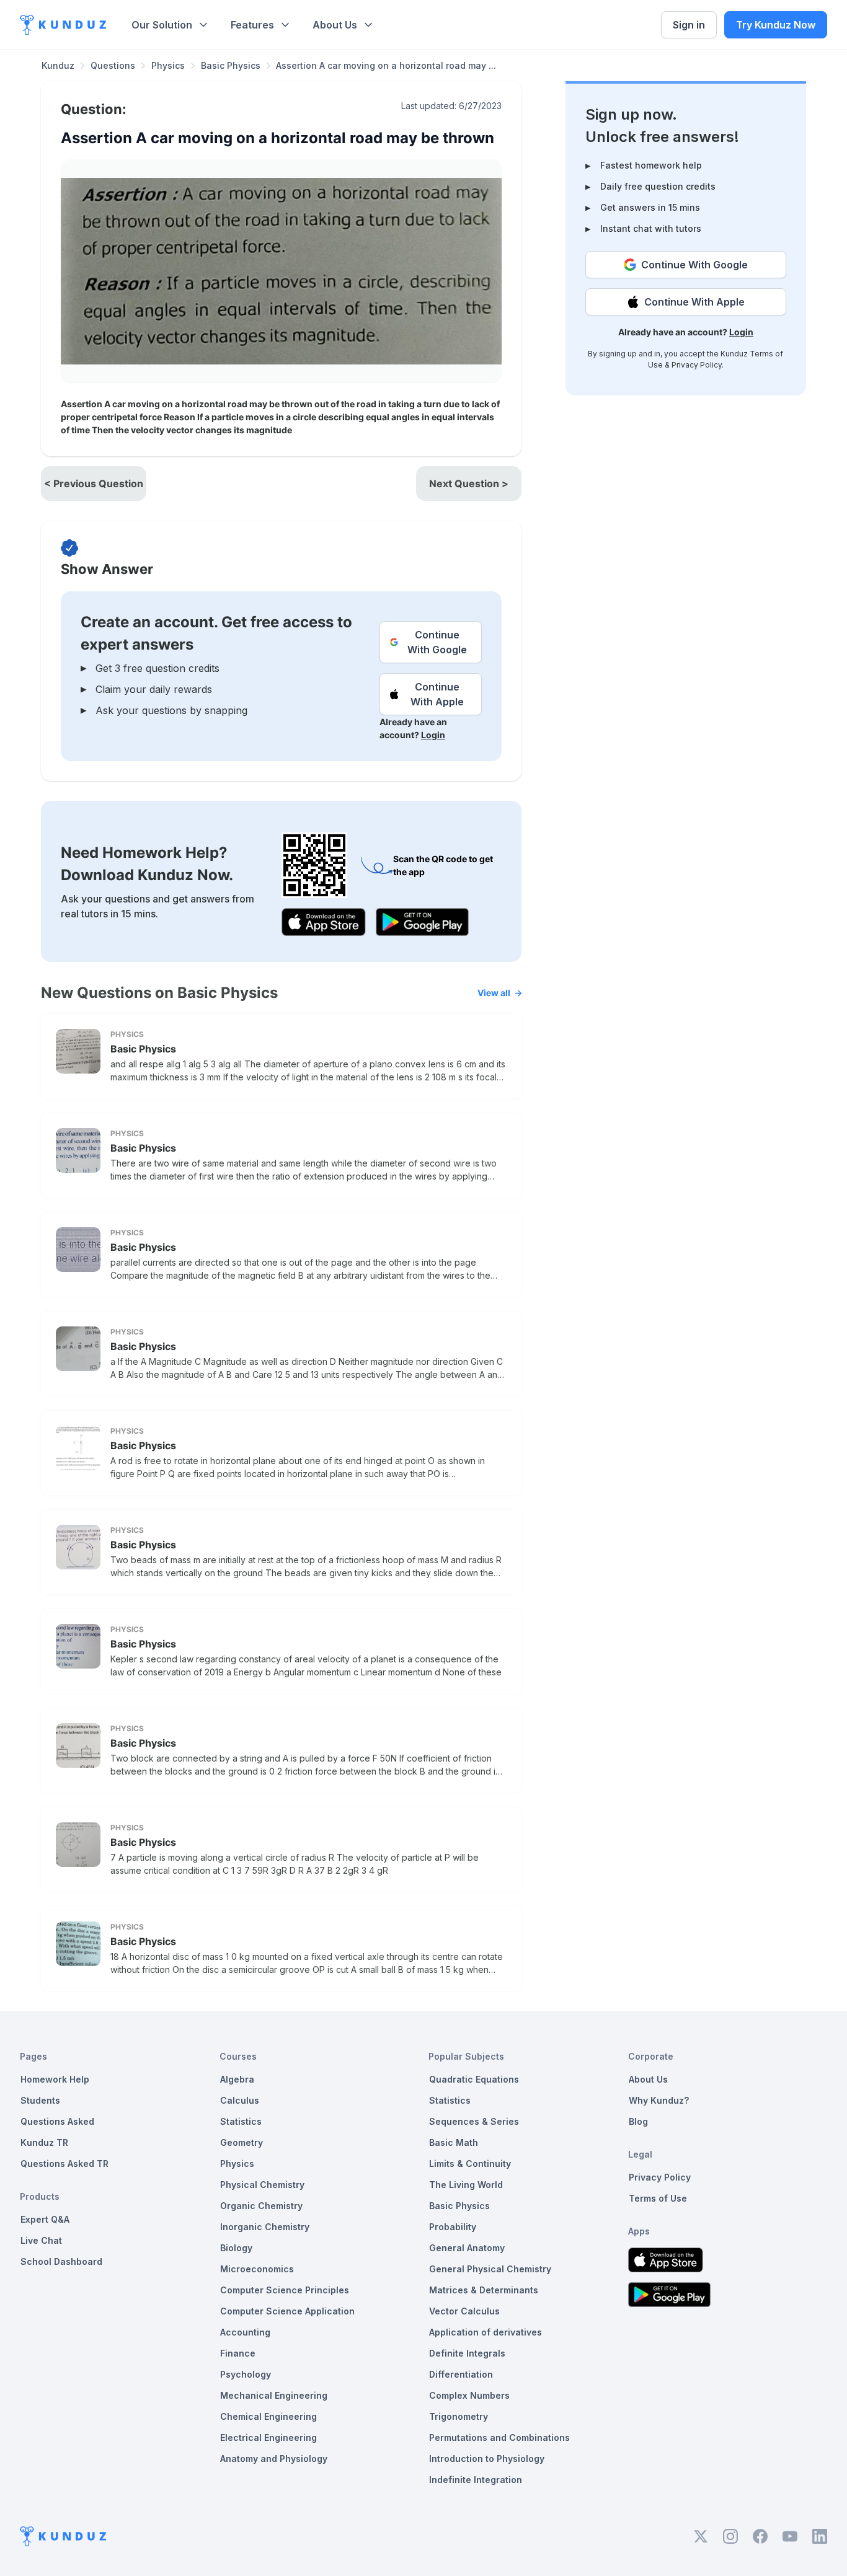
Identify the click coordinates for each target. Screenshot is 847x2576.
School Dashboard (61, 2261)
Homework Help (55, 2079)
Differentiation (461, 2374)
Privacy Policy (697, 365)
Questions (113, 65)
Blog (638, 2121)
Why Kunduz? (659, 2100)
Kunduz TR (44, 2142)
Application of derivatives (486, 2332)
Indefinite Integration (476, 2480)
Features (252, 25)
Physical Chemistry (262, 2185)
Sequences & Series (474, 2121)
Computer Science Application (287, 2311)
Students (40, 2100)
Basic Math (454, 2142)
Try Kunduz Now (776, 25)
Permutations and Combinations (499, 2437)
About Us (335, 25)
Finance (238, 2353)
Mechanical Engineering (274, 2395)
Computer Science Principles (285, 2290)
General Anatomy (467, 2248)
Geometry (242, 2142)
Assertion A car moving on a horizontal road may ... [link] (386, 65)
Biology (236, 2248)
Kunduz (58, 65)
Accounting (245, 2332)
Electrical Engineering (268, 2437)
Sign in (689, 25)
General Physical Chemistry (490, 2269)
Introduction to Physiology (487, 2459)
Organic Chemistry (261, 2206)
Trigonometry (459, 2416)
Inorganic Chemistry (265, 2227)
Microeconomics (257, 2269)
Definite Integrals (467, 2353)
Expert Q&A (45, 2219)
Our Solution (162, 25)
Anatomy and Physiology (274, 2459)
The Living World (466, 2185)
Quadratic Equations (474, 2079)
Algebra (237, 2079)
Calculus (240, 2100)
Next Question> (469, 483)
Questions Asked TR (64, 2164)
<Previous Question (94, 483)
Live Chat (41, 2240)
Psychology (246, 2374)
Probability (453, 2227)
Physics (168, 65)
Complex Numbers (469, 2395)
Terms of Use (658, 2198)
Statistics (241, 2121)
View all (494, 993)
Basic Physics (231, 65)
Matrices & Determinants (484, 2290)
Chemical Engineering (268, 2416)
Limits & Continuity (470, 2164)
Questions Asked (57, 2121)
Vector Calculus (464, 2311)
